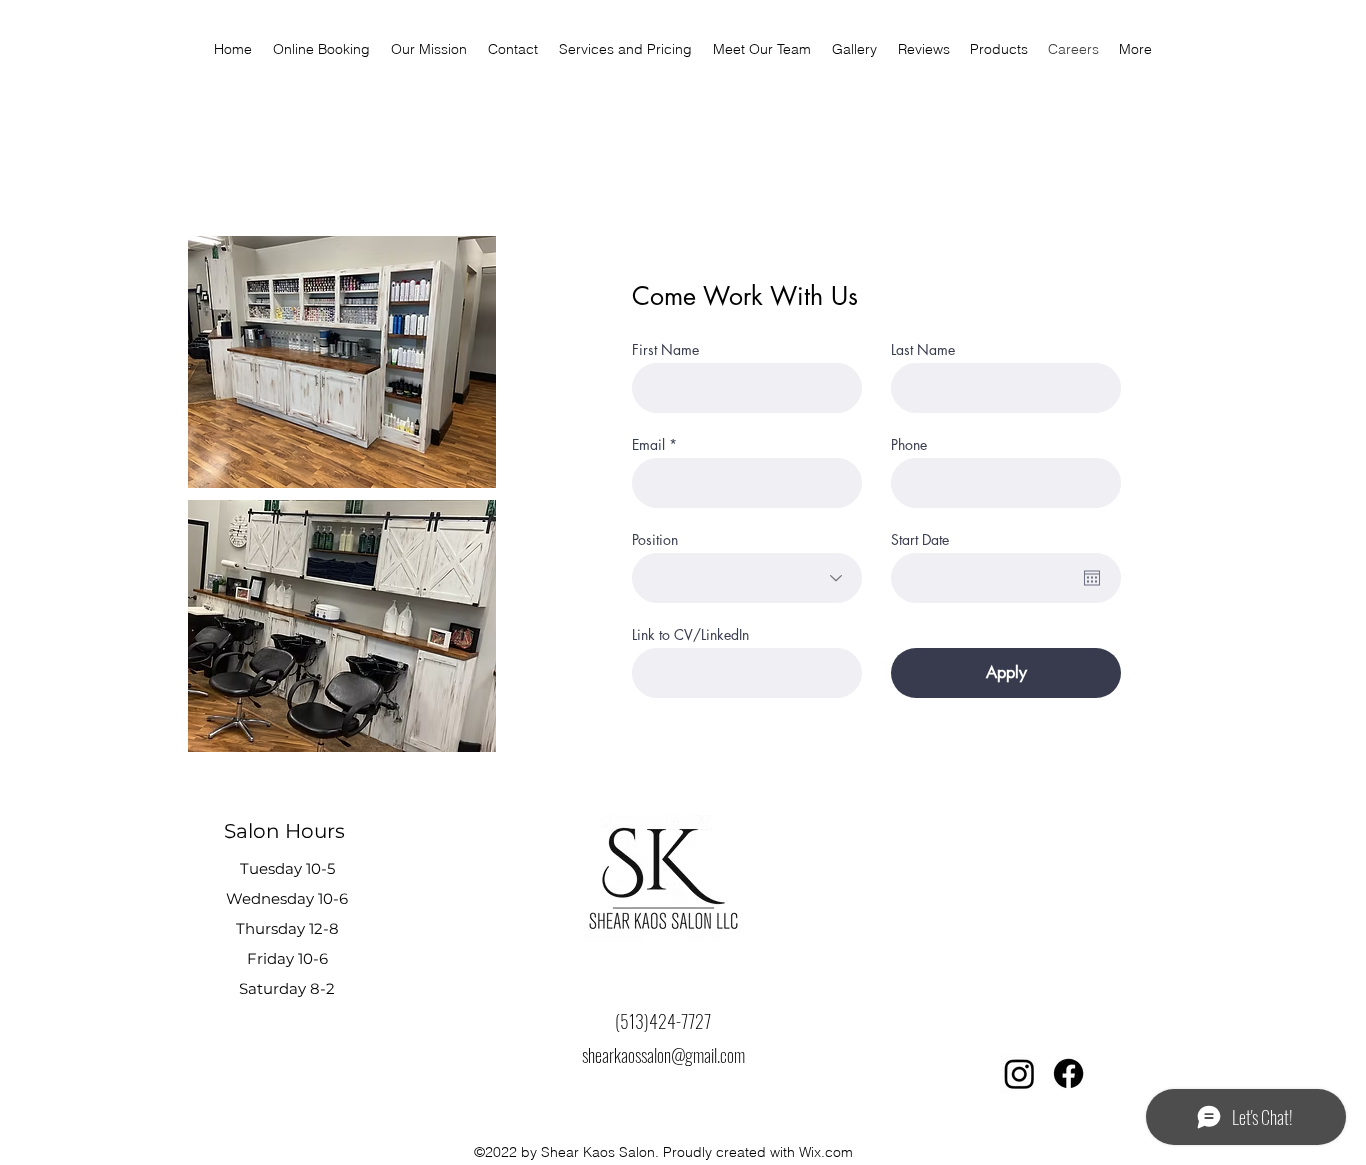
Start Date (920, 540)
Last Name (923, 350)
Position (655, 540)
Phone (909, 445)
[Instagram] (1019, 1073)
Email (648, 445)
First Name (665, 350)
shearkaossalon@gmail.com (663, 1055)
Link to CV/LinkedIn (690, 635)
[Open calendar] (1092, 578)
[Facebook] (1068, 1073)
